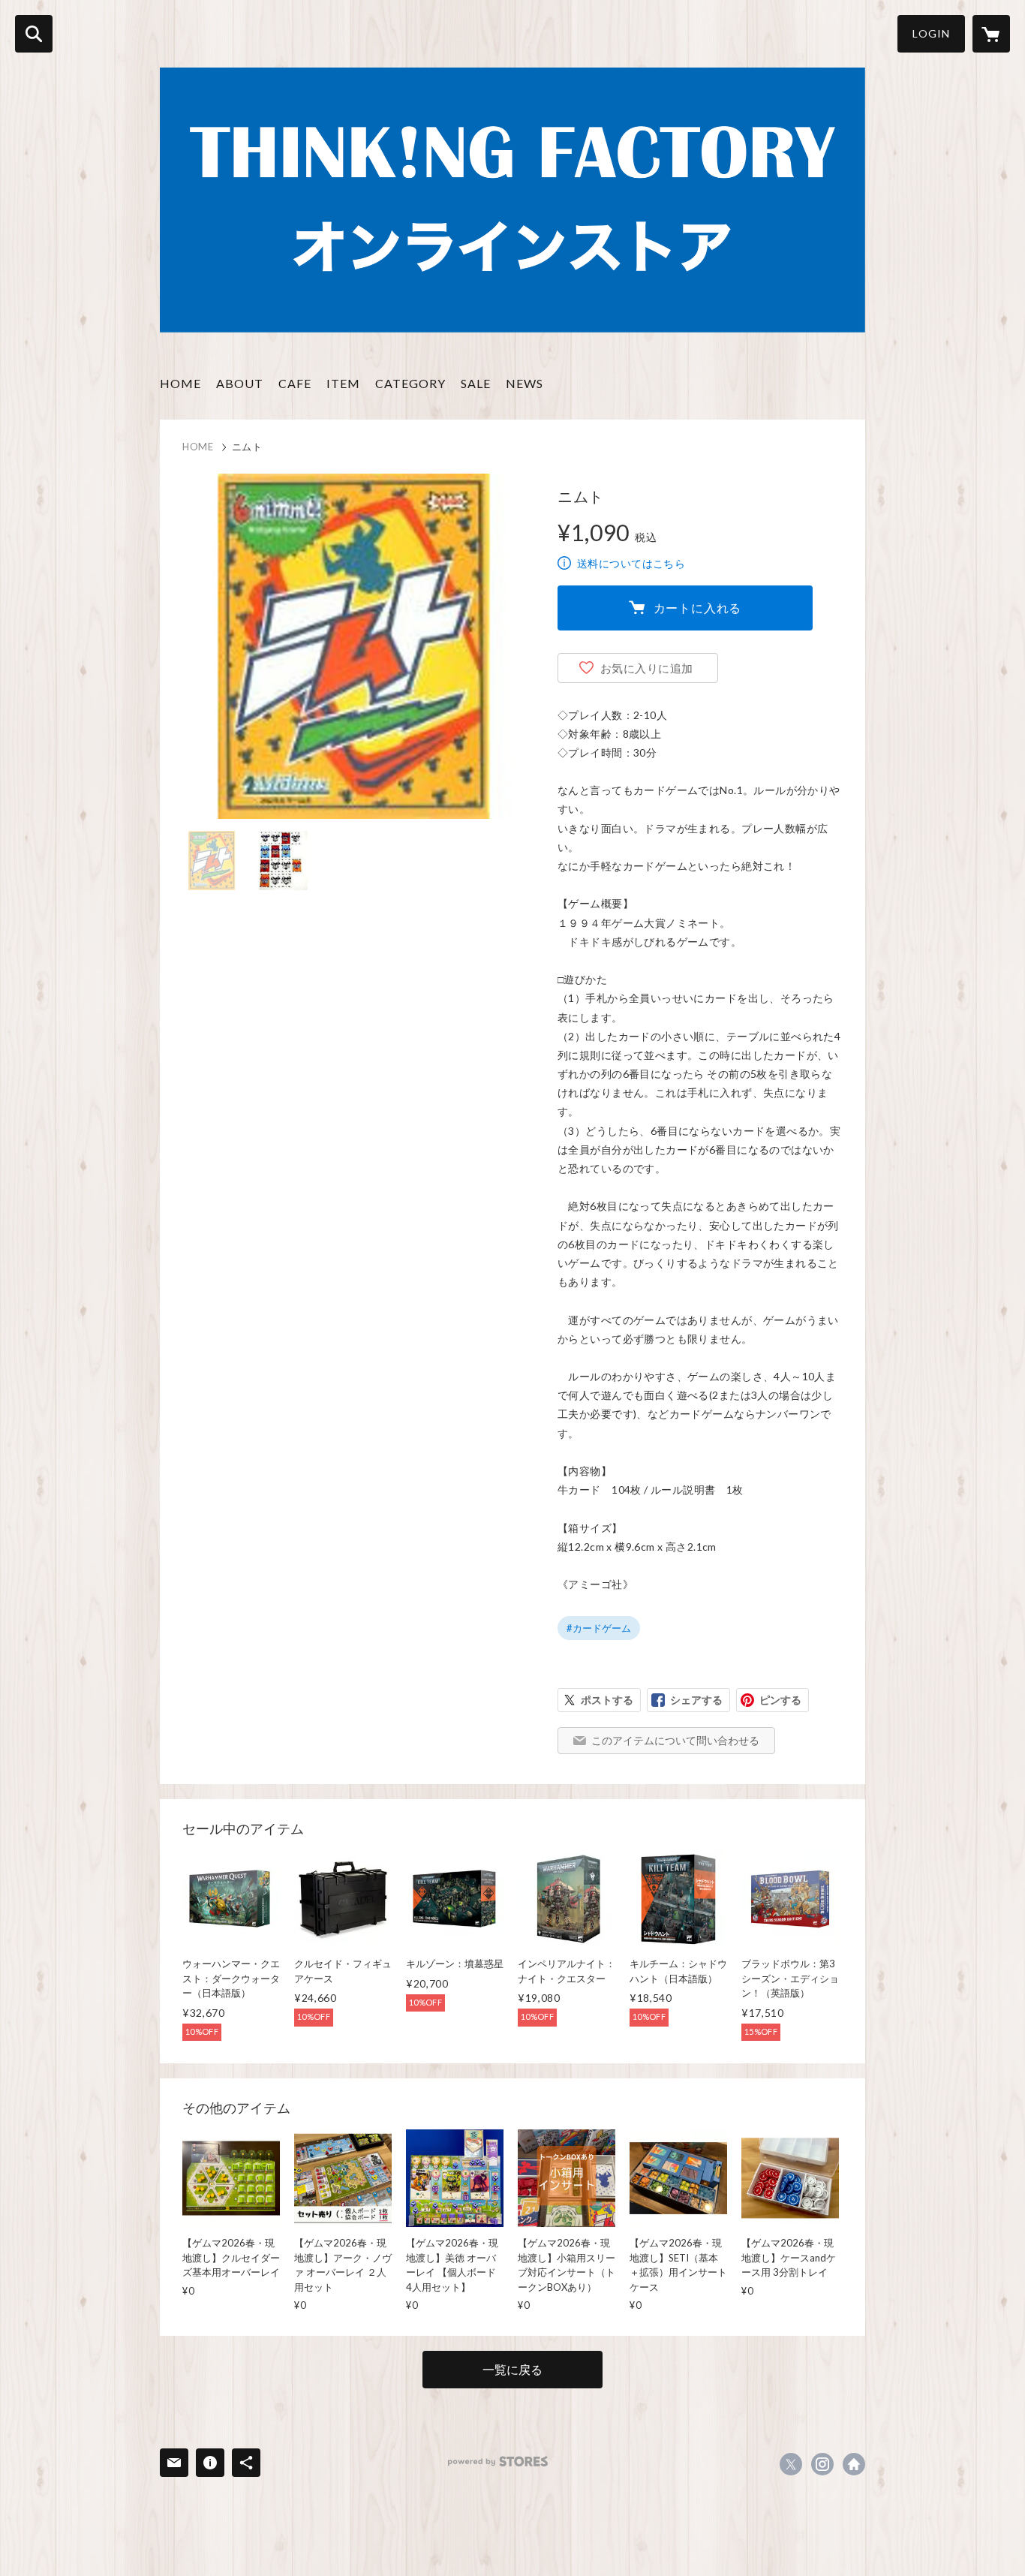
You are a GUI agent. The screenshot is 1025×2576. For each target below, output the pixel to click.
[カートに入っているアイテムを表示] (991, 34)
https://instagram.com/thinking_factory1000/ (822, 2464)
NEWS (525, 383)
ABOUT (240, 383)
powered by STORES (498, 2462)
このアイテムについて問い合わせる (675, 1740)
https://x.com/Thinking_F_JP (791, 2464)
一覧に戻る (512, 2369)
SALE (476, 383)
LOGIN (931, 33)
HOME (180, 383)
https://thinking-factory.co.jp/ (854, 2464)
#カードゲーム (599, 1628)
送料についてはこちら (631, 563)
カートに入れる (698, 608)
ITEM (343, 383)
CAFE (295, 383)
